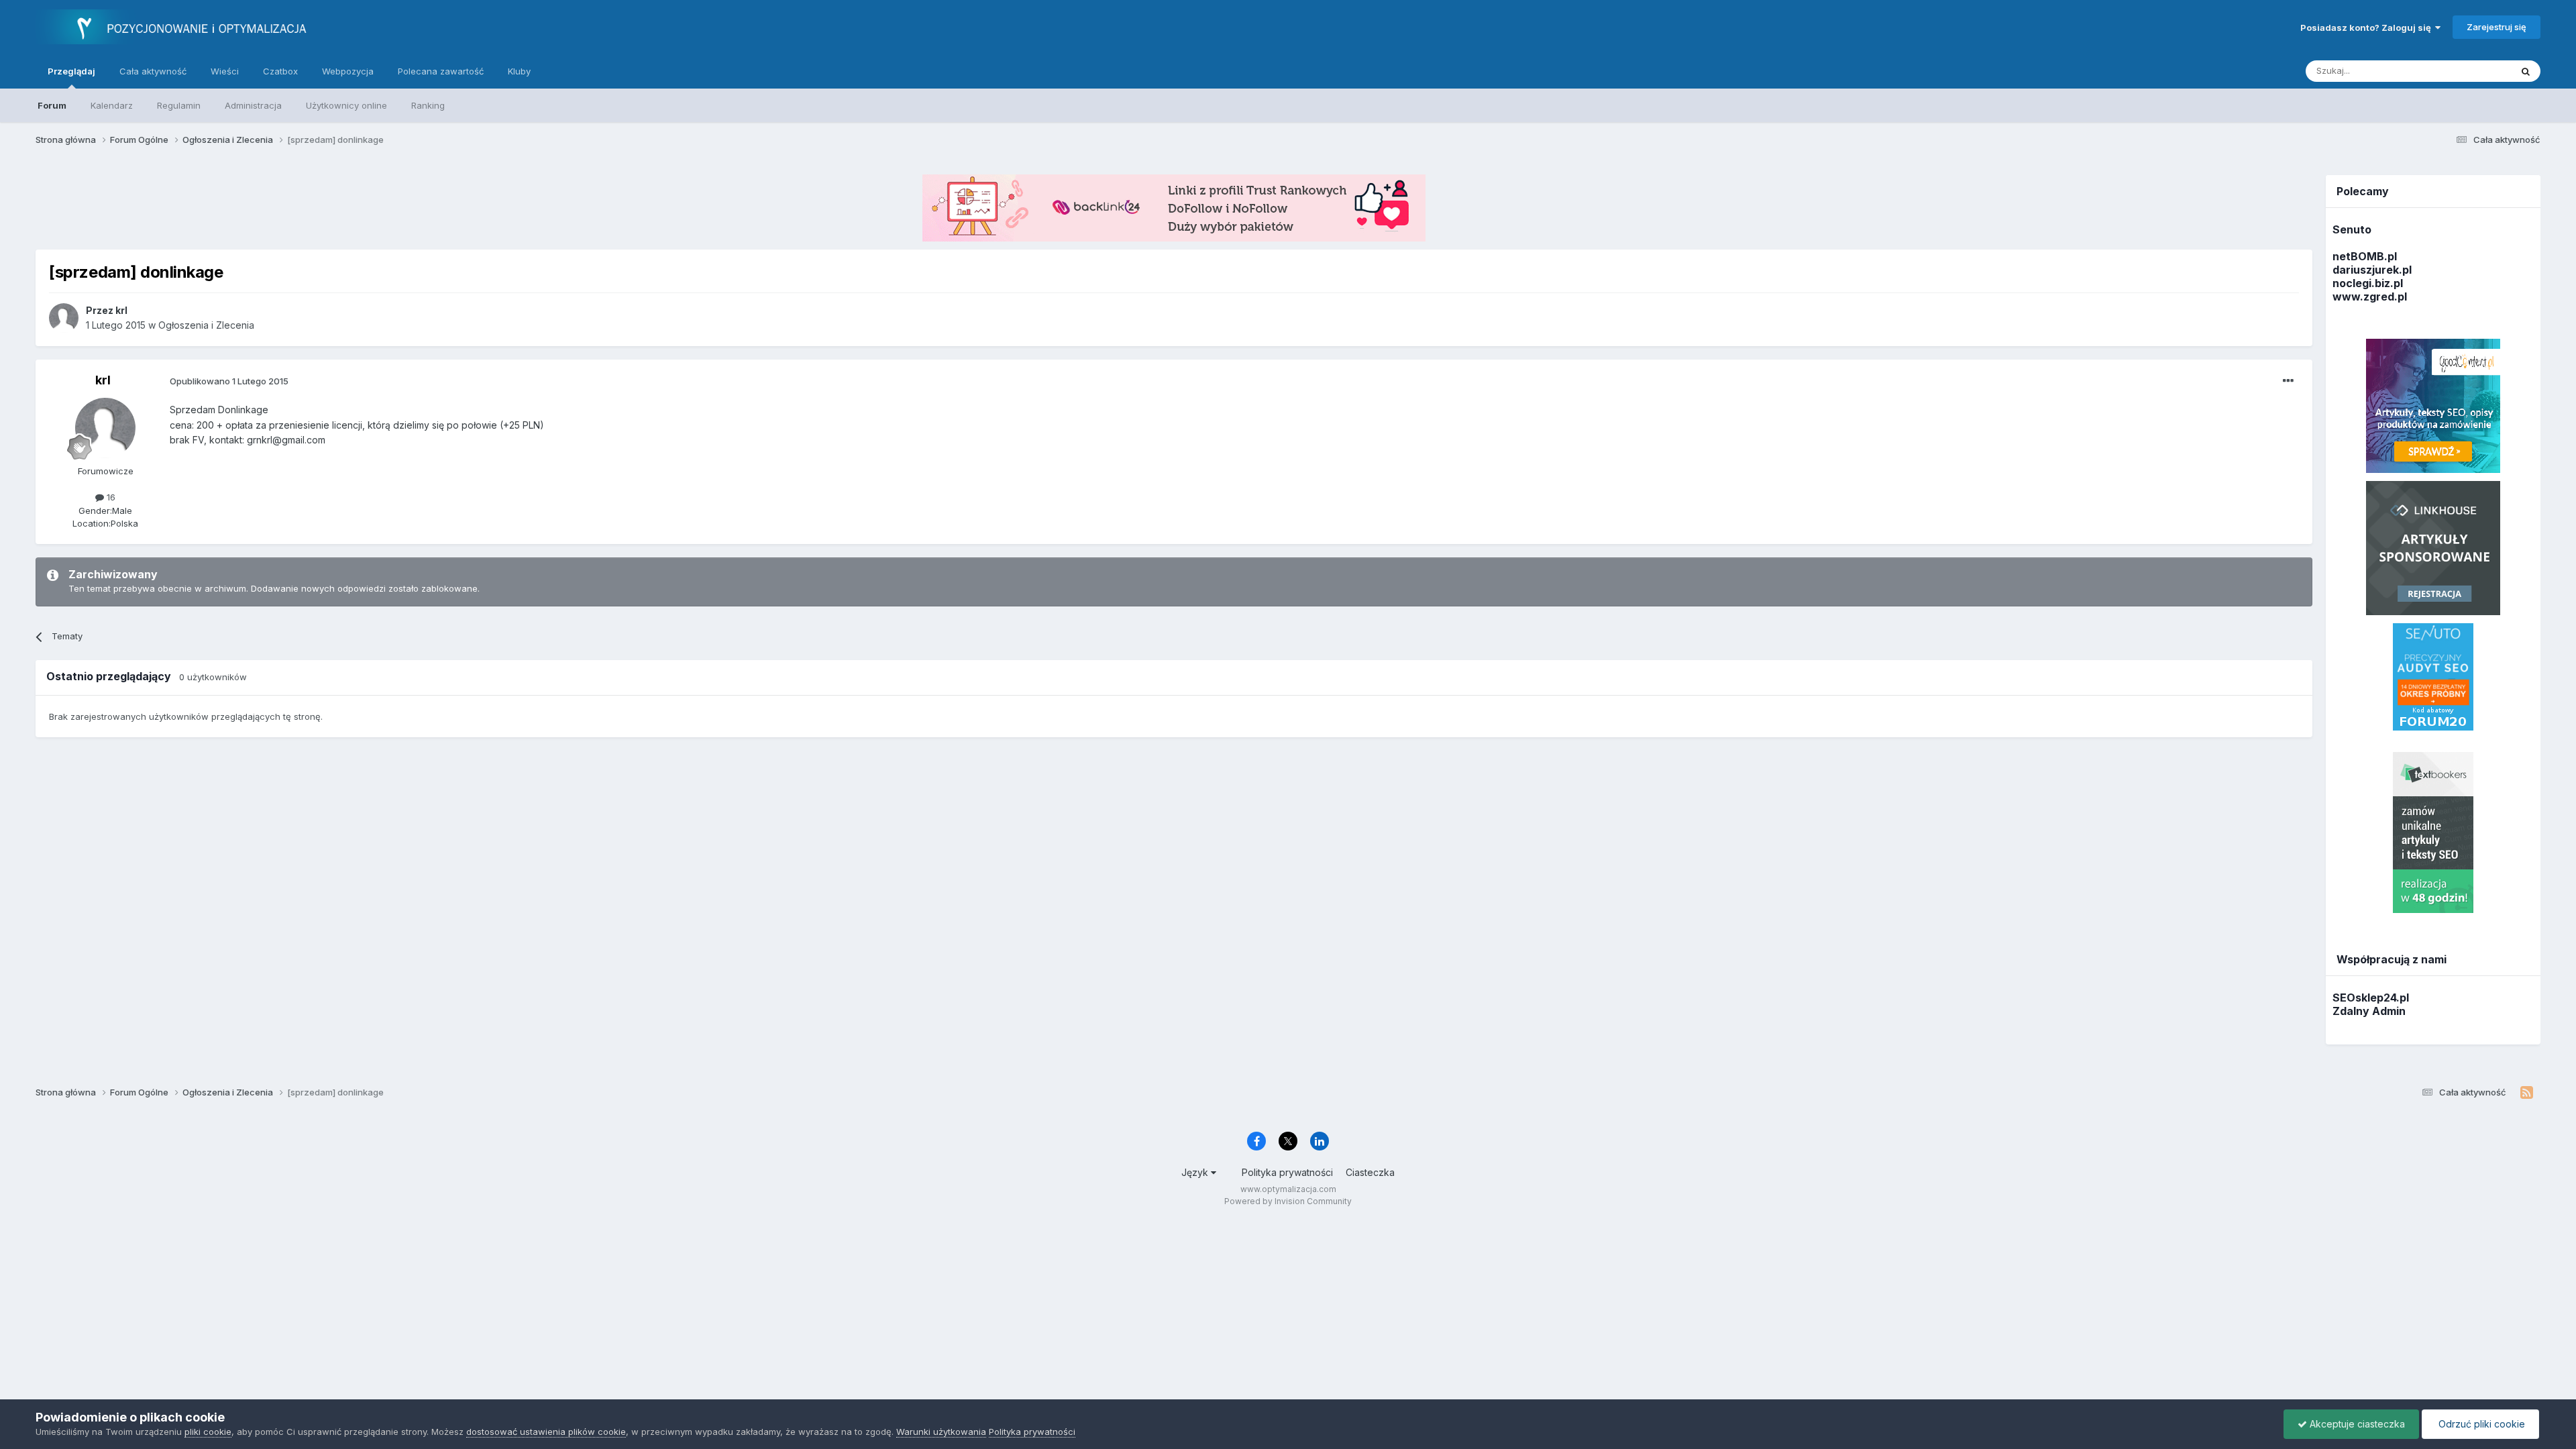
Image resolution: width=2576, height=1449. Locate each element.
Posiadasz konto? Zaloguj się (2368, 28)
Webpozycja (348, 71)
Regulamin (179, 105)
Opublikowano (229, 381)
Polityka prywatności (1287, 1172)
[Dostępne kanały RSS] (2527, 1093)
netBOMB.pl (2365, 256)
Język (1196, 1172)
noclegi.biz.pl (2368, 283)
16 (110, 497)
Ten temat (2472, 71)
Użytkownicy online (346, 105)
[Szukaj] (2526, 71)
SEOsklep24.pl (2371, 998)
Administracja (253, 105)
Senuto (2352, 229)
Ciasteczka (1370, 1172)
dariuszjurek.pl (2372, 270)
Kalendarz (112, 105)
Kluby (519, 71)
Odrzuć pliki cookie (2480, 1424)
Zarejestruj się (2497, 27)
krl (103, 380)
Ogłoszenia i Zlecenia (206, 325)
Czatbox (280, 71)
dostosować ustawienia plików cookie (546, 1432)
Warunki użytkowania (941, 1432)
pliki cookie (208, 1432)
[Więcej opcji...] (2288, 381)
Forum (52, 105)
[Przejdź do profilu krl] (64, 318)
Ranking (428, 105)
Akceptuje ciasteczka (2356, 1424)
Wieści (225, 71)
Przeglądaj (71, 71)
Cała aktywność (153, 71)
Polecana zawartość (441, 71)
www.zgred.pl (2370, 297)
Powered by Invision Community (1288, 1201)
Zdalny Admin (2369, 1011)
